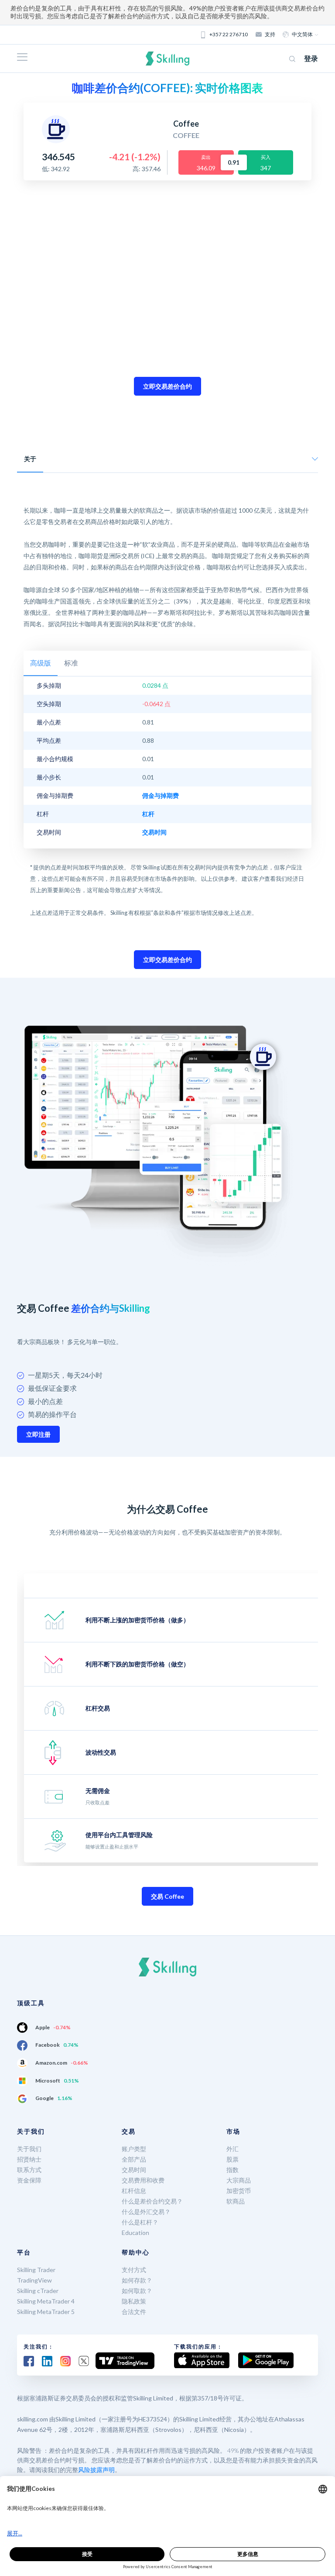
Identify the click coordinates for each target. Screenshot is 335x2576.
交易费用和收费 (143, 2180)
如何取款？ (137, 2291)
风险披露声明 (96, 2470)
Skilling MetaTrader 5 (46, 2312)
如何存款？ (137, 2280)
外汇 (232, 2149)
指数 (232, 2170)
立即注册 (38, 1434)
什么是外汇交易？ (146, 2212)
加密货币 (239, 2191)
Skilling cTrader (38, 2291)
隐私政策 (134, 2301)
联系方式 (29, 2170)
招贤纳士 (29, 2159)
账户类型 (134, 2149)
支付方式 (134, 2270)
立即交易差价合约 (167, 386)
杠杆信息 (134, 2191)
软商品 (236, 2201)
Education (135, 2233)
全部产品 (134, 2159)
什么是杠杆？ (140, 2222)
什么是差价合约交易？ (152, 2201)
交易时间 (134, 2170)
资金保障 (29, 2180)
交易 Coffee (167, 1896)
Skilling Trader (36, 2270)
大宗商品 (239, 2180)
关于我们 (29, 2149)
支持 (270, 34)
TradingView (34, 2280)
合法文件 (134, 2312)
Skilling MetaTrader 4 (46, 2301)
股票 (232, 2159)
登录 (311, 58)
